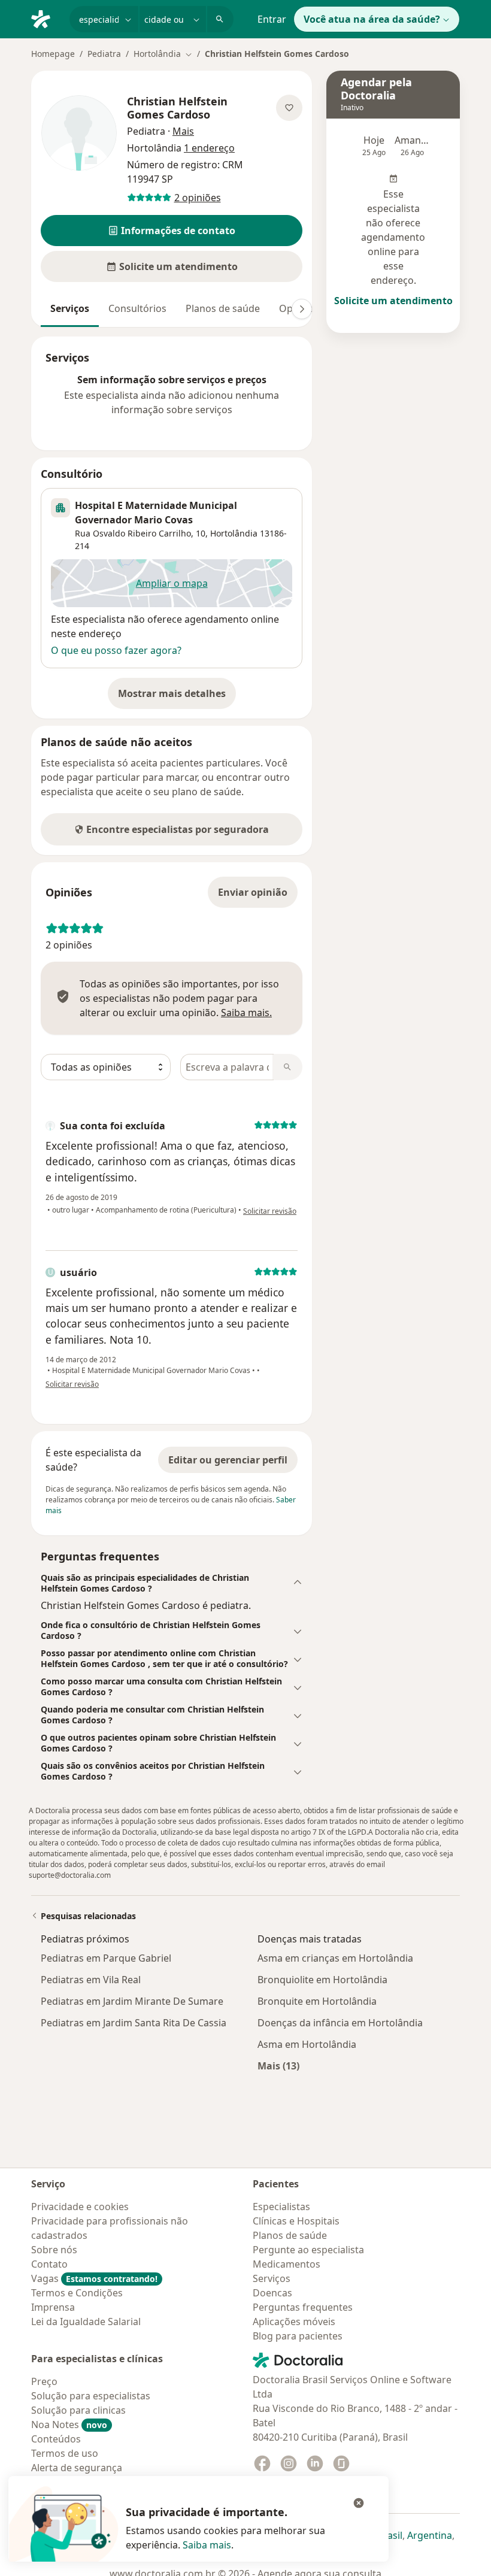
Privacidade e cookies (80, 2207)
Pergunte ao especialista (308, 2250)
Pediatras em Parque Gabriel (106, 1958)
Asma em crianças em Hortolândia (335, 1958)
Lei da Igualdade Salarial (86, 2322)
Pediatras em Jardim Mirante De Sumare (132, 2001)
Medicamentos (287, 2264)
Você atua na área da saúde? (372, 19)
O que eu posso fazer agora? (116, 650)
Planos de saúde (223, 308)
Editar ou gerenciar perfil (228, 1460)
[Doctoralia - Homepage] (46, 18)
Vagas (94, 2278)
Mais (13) (278, 2066)
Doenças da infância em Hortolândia (340, 2023)
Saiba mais (207, 2545)
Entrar (272, 19)
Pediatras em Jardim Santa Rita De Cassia (134, 2023)
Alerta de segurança (77, 2468)
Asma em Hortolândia (307, 2044)
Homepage (53, 54)
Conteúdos (56, 2439)
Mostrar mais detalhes (177, 697)
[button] (172, 231)
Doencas (272, 2293)
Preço (44, 2381)
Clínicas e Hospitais (296, 2221)
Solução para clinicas (78, 2410)
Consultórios (137, 308)
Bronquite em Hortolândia (317, 2001)
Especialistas (281, 2207)
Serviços (70, 308)
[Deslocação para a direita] (302, 309)
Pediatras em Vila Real (91, 1980)
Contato (49, 2264)
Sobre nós (54, 2250)
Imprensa (53, 2307)
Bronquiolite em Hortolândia (322, 1980)
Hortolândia (234, 533)
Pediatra (104, 54)
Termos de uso (65, 2453)
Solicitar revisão (270, 1211)
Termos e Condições (77, 2293)
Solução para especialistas (91, 2396)
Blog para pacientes (298, 2336)
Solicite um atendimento (393, 301)
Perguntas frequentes (303, 2307)
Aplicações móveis (294, 2322)
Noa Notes (69, 2425)
